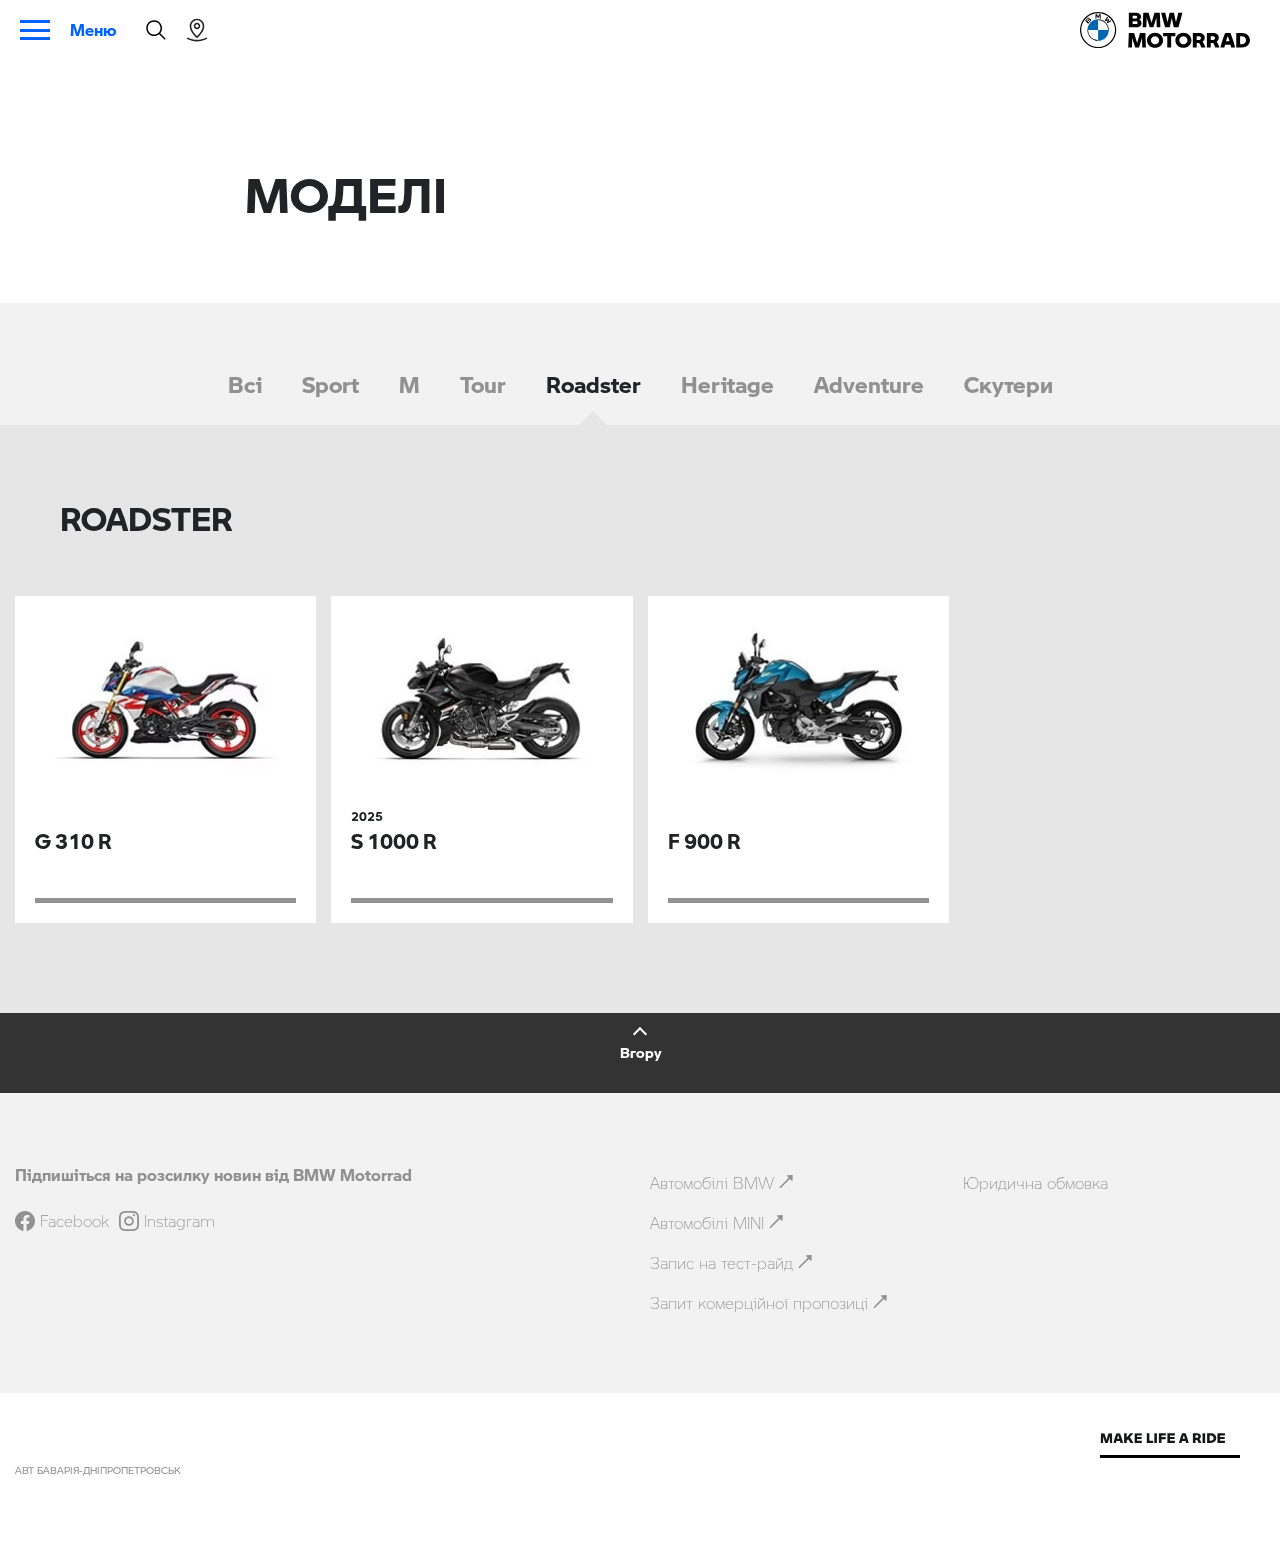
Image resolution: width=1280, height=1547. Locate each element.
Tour (483, 384)
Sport (330, 384)
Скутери (1008, 384)
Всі (245, 384)
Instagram (179, 1221)
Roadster (593, 384)
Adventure (869, 384)
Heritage (727, 384)
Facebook (74, 1221)
